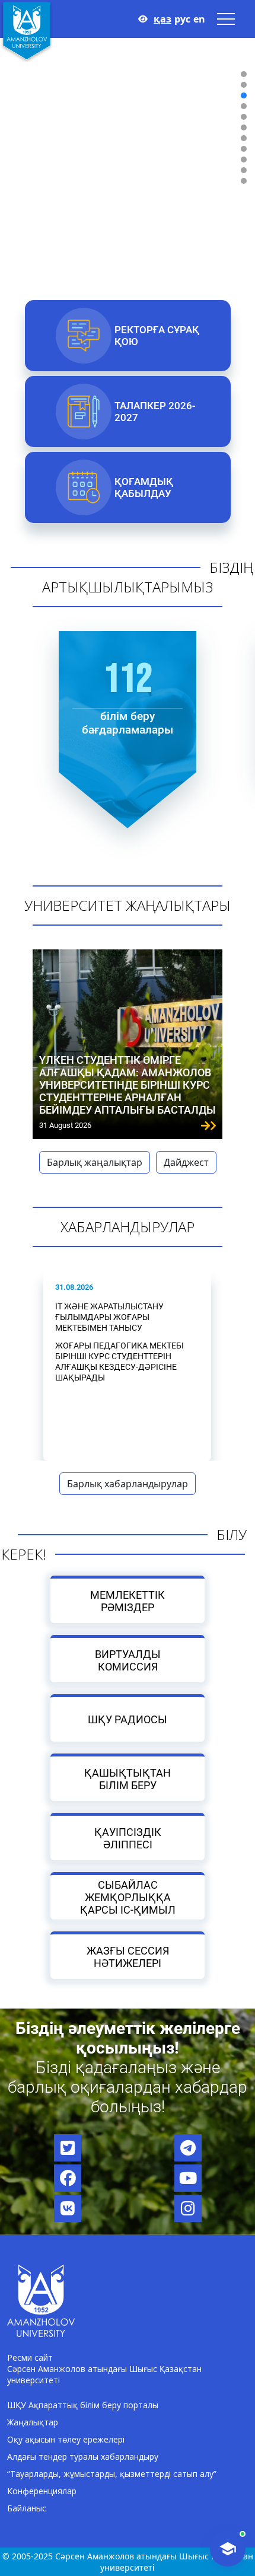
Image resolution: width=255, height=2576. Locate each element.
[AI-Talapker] (228, 2549)
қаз (162, 19)
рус (182, 19)
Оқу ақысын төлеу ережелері (66, 2439)
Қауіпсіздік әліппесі (128, 1838)
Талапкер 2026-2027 (154, 412)
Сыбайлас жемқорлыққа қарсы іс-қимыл (128, 1897)
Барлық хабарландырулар (128, 1484)
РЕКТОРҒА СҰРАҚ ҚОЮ (156, 336)
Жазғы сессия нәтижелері (128, 1956)
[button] (244, 74)
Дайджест (186, 1162)
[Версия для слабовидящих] (143, 19)
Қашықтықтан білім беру (128, 1778)
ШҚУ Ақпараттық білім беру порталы (83, 2405)
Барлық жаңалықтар (95, 1162)
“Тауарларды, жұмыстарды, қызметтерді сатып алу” (112, 2474)
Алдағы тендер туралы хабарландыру (83, 2457)
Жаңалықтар (33, 2422)
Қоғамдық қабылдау (143, 487)
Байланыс (27, 2508)
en (199, 19)
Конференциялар (42, 2491)
